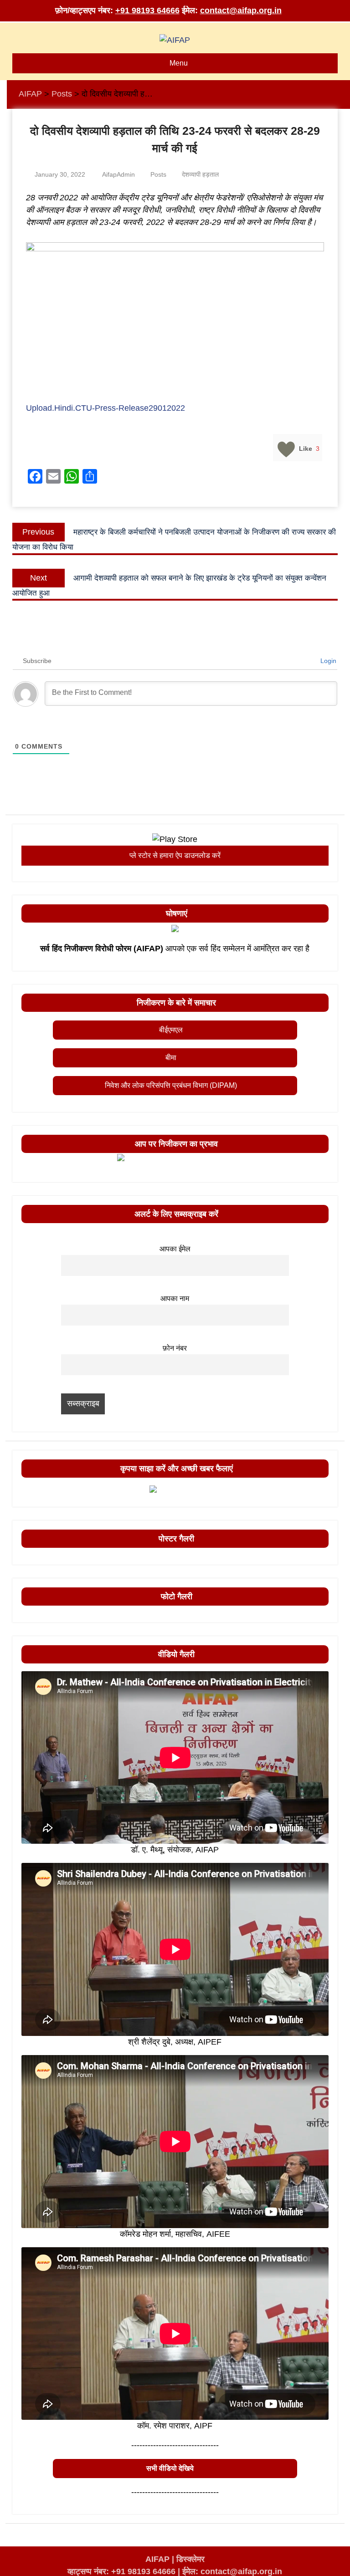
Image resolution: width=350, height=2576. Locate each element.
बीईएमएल (171, 1030)
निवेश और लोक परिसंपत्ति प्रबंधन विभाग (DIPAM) (171, 1085)
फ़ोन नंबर (175, 1348)
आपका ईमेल (175, 1249)
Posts (158, 174)
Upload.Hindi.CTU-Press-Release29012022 (106, 408)
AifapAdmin (118, 174)
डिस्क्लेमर (190, 2559)
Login (327, 661)
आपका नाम (175, 1298)
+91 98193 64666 (147, 10)
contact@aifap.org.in (241, 10)
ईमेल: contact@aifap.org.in (232, 2571)
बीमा (171, 1058)
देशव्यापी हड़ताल (200, 174)
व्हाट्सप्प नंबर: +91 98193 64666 (121, 2571)
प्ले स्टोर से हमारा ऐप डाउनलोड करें (175, 855)
